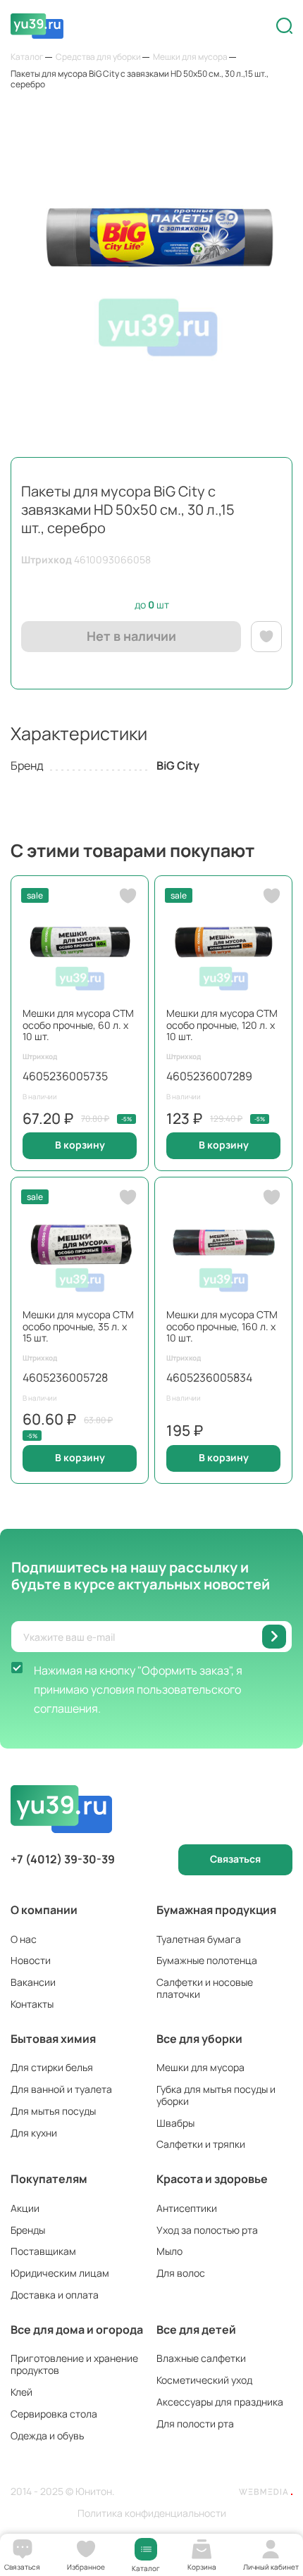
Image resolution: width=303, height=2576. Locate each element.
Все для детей (196, 2330)
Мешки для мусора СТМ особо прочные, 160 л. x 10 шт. (222, 1326)
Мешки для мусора (200, 2067)
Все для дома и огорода (77, 2330)
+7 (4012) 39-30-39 (63, 1859)
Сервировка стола (54, 2414)
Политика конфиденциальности (152, 2514)
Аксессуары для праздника (220, 2402)
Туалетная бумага (199, 1939)
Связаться (235, 1859)
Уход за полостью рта (207, 2230)
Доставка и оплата (55, 2295)
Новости (31, 1960)
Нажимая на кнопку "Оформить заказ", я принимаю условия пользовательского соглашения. (138, 1689)
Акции (25, 2208)
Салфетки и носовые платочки (205, 1988)
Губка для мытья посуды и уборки (216, 2095)
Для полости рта (195, 2424)
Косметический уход (204, 2380)
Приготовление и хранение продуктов (74, 2364)
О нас (24, 1939)
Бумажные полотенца (207, 1960)
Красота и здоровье (212, 2179)
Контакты (32, 2004)
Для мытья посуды (53, 2111)
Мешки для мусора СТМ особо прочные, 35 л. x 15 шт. (78, 1326)
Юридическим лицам (60, 2273)
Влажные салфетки (201, 2358)
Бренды (28, 2230)
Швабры (175, 2123)
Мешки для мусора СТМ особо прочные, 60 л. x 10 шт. (78, 1025)
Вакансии (33, 1982)
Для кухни (34, 2133)
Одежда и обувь (47, 2436)
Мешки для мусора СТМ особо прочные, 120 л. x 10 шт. (222, 1025)
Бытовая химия (53, 2039)
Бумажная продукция (216, 1910)
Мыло (169, 2251)
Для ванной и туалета (61, 2089)
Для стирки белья (52, 2067)
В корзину (80, 1145)
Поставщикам (43, 2251)
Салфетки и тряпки (201, 2144)
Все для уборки (199, 2039)
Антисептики (187, 2208)
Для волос (181, 2273)
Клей (21, 2392)
